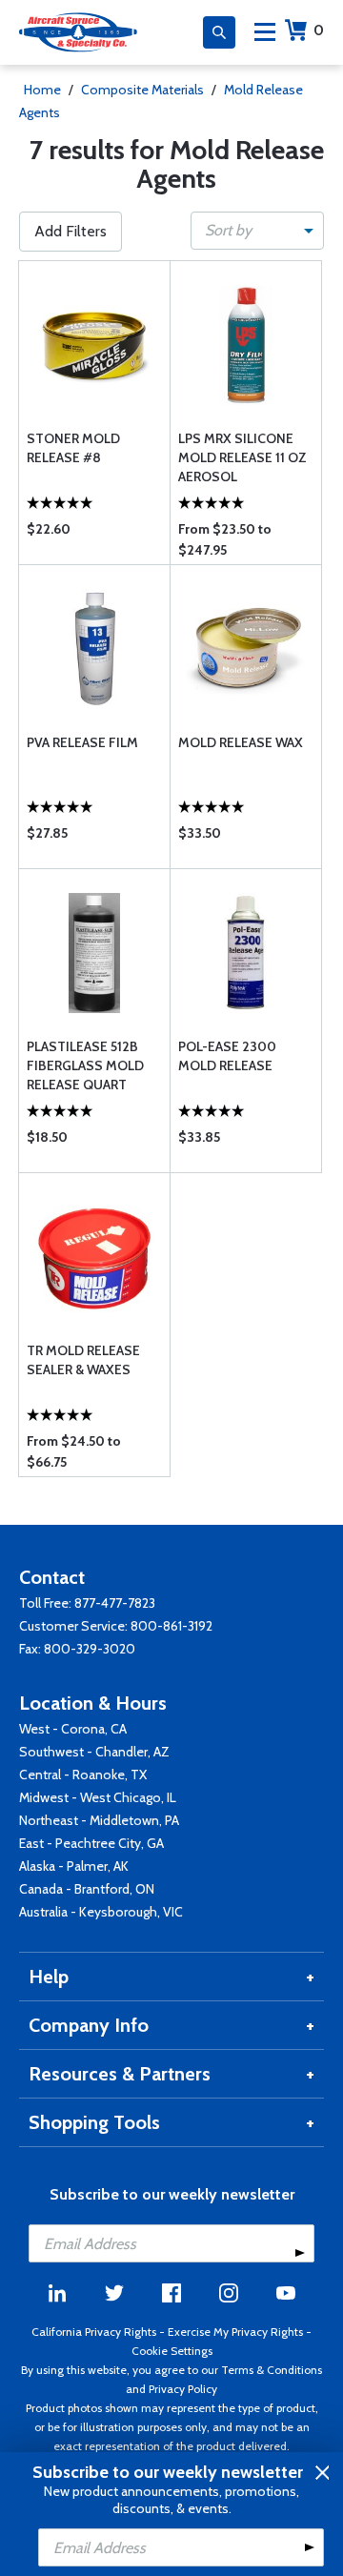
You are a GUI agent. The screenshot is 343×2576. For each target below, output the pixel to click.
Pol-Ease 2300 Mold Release (227, 1056)
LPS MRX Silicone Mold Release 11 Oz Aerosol (242, 457)
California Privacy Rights (94, 2332)
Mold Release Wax (241, 742)
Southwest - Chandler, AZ (94, 1752)
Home (42, 90)
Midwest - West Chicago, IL (98, 1797)
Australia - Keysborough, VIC (101, 1912)
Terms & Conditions (272, 2370)
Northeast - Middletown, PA (99, 1820)
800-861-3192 (171, 1626)
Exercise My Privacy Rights (235, 2332)
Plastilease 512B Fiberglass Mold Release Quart (85, 1065)
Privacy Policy (183, 2389)
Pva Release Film (82, 742)
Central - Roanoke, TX (83, 1775)
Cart (319, 30)
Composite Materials (142, 90)
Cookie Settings (172, 2351)
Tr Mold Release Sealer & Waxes (83, 1360)
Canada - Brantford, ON (87, 1889)
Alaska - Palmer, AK (74, 1866)
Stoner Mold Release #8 (73, 448)
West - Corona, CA (73, 1729)
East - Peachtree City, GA (91, 1843)
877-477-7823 (115, 1603)
